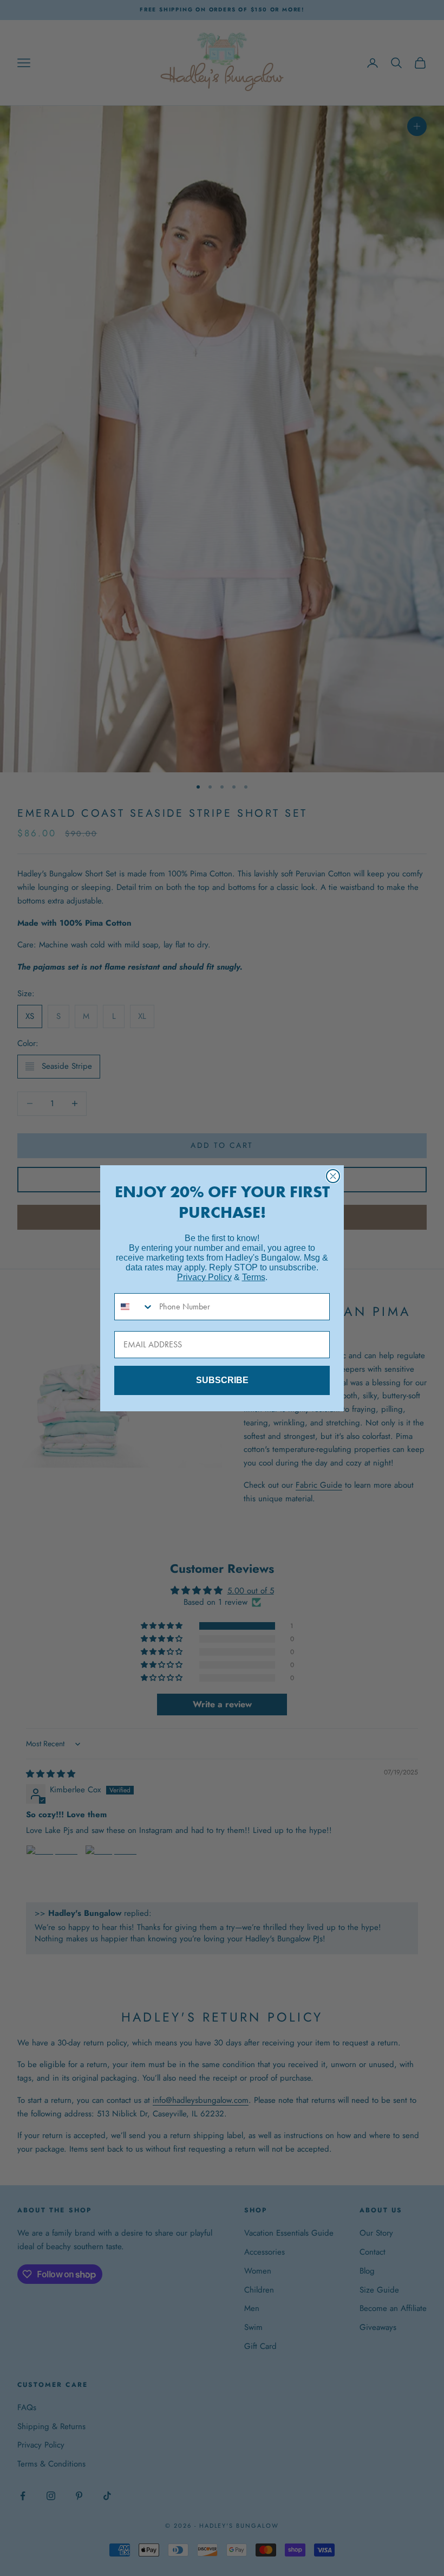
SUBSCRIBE (222, 1380)
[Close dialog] (333, 1176)
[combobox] (134, 1307)
